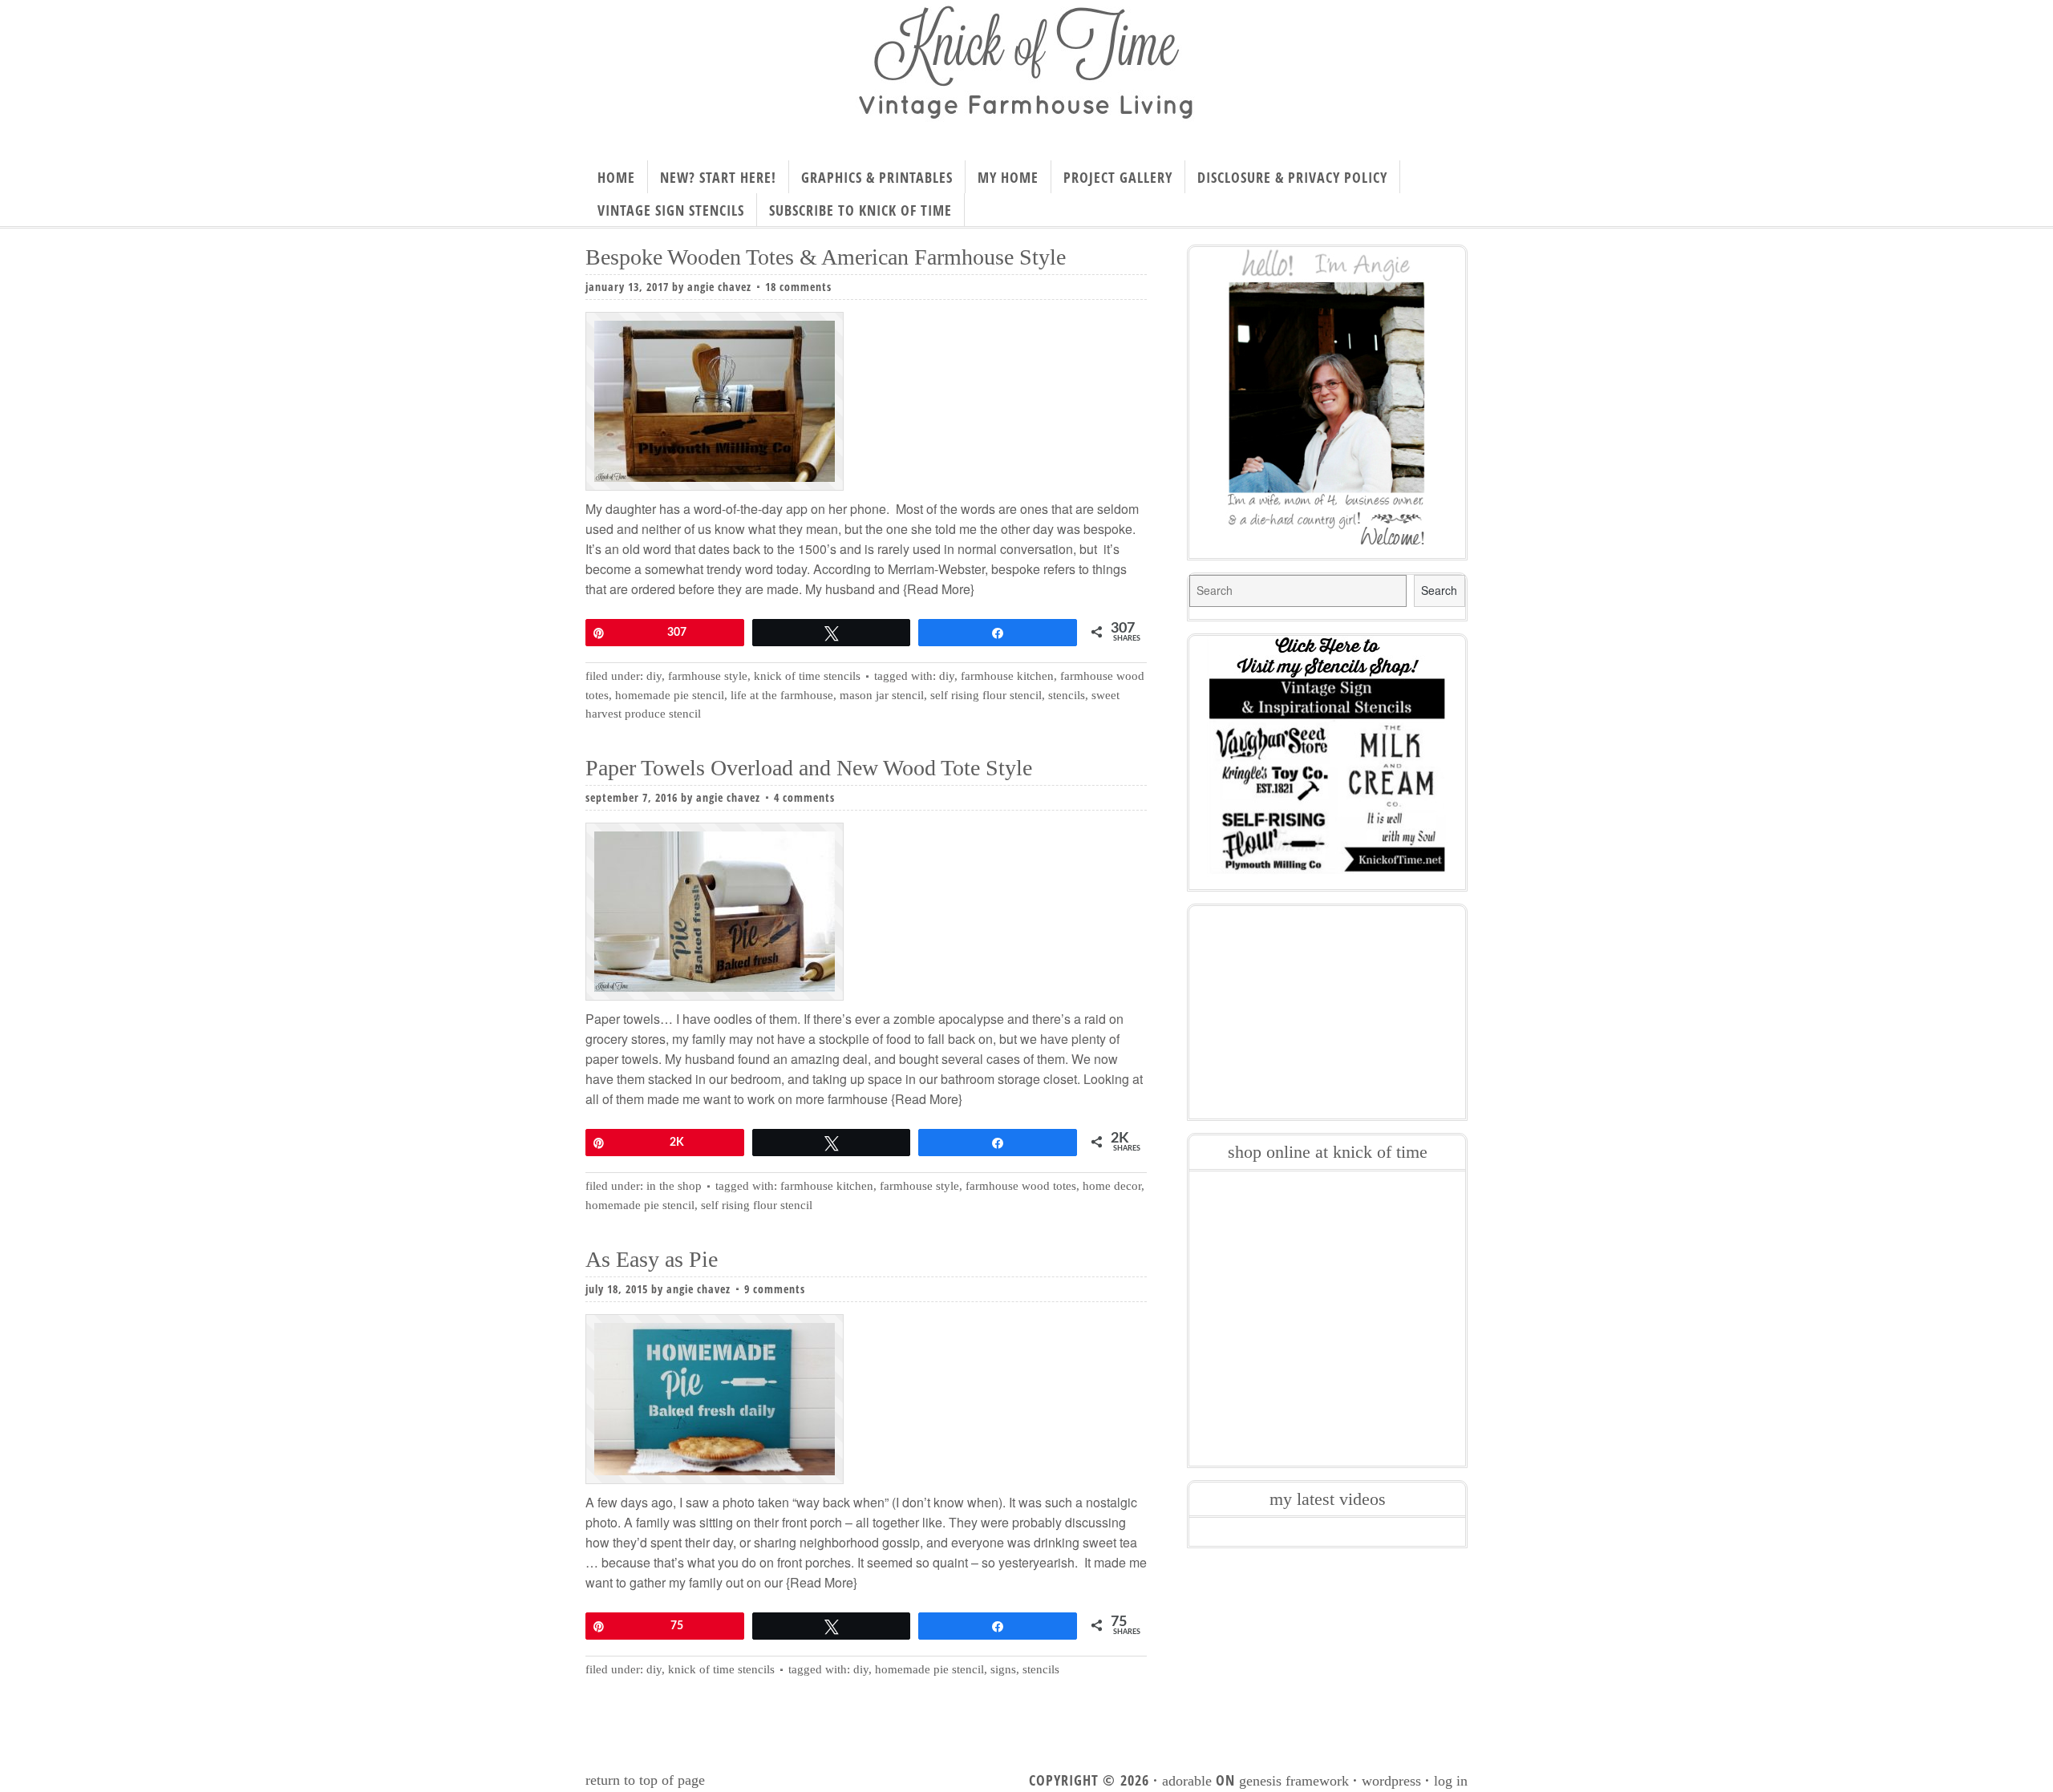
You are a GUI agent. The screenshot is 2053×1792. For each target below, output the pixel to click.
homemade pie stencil (670, 695)
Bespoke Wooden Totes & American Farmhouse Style (826, 257)
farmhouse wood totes (1021, 1186)
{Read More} (937, 589)
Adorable (1187, 1781)
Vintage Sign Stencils (671, 210)
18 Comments (798, 287)
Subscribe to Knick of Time (860, 210)
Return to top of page (645, 1780)
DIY (654, 676)
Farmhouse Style (708, 676)
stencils (1067, 695)
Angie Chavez (719, 287)
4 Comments (804, 797)
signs (1003, 1669)
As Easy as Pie (652, 1259)
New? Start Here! (718, 177)
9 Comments (775, 1289)
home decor (1112, 1186)
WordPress (1391, 1781)
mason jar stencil (882, 695)
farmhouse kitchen (1007, 676)
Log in (1451, 1781)
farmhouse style (919, 1186)
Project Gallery (1118, 177)
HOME (616, 177)
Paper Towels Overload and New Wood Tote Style (809, 768)
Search (1439, 590)
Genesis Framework (1294, 1781)
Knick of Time (1026, 75)
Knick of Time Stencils (807, 676)
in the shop (674, 1186)
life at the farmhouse (782, 695)
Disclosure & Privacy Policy (1292, 177)
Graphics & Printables (877, 177)
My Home (1008, 177)
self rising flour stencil (986, 695)
